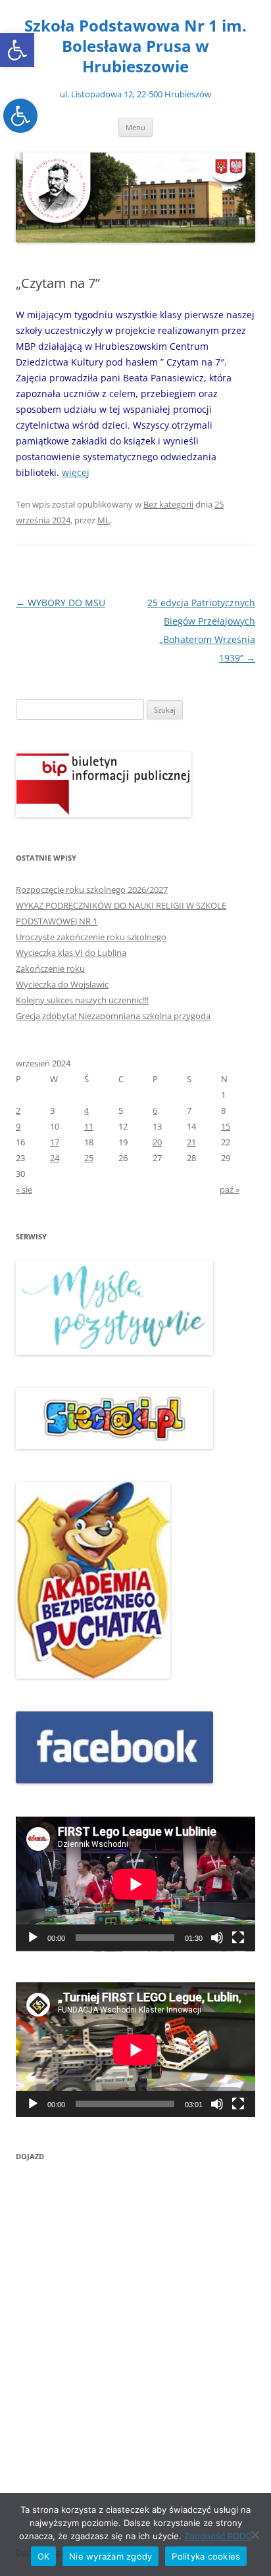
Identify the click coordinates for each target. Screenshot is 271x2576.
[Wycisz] (217, 1938)
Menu (135, 127)
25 (89, 1158)
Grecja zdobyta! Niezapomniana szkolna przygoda (113, 1016)
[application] (135, 1884)
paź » (230, 1189)
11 (89, 1126)
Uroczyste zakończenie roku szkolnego (91, 937)
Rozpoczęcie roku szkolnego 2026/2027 (92, 890)
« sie (24, 1189)
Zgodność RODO (218, 2536)
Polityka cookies (206, 2556)
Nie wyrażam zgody (111, 2556)
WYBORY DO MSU (61, 603)
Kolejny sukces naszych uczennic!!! (82, 1000)
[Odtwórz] (33, 1938)
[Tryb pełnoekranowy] (238, 1938)
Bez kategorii (168, 504)
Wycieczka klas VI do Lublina (71, 953)
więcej (76, 472)
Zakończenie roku (50, 968)
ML (104, 520)
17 (55, 1142)
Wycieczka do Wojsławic (62, 984)
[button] (17, 50)
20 (157, 1142)
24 (55, 1158)
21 (191, 1142)
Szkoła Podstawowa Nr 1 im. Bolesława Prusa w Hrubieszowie (135, 46)
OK (44, 2556)
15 (226, 1126)
